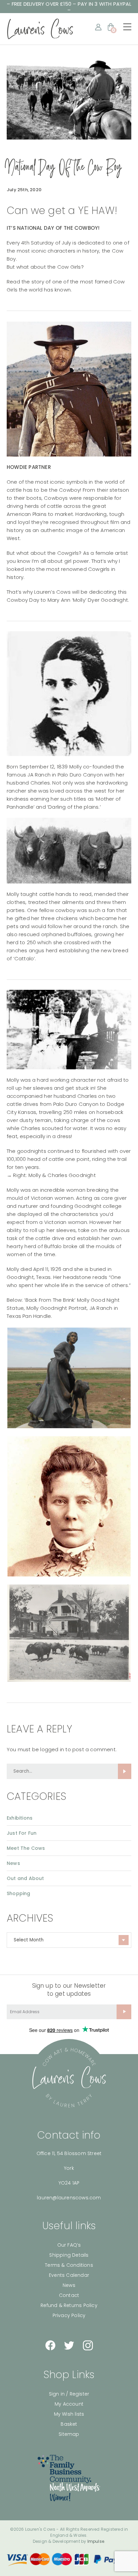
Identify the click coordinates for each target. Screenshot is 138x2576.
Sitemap (69, 2434)
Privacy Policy (69, 2315)
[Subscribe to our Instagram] (88, 2345)
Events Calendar (69, 2275)
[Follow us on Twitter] (69, 2345)
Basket (69, 2424)
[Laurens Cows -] (40, 29)
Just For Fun (22, 1833)
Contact (69, 2295)
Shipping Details (69, 2255)
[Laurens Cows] (69, 2078)
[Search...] (125, 1771)
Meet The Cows (26, 1848)
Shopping (19, 1893)
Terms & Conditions (69, 2265)
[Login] (98, 27)
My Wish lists (69, 2414)
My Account (69, 2404)
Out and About (25, 1878)
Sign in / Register (69, 2394)
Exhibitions (20, 1818)
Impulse (96, 2541)
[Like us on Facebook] (50, 2345)
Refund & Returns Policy (69, 2305)
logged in (52, 1749)
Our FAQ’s (69, 2245)
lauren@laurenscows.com (69, 2198)
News (13, 1863)
